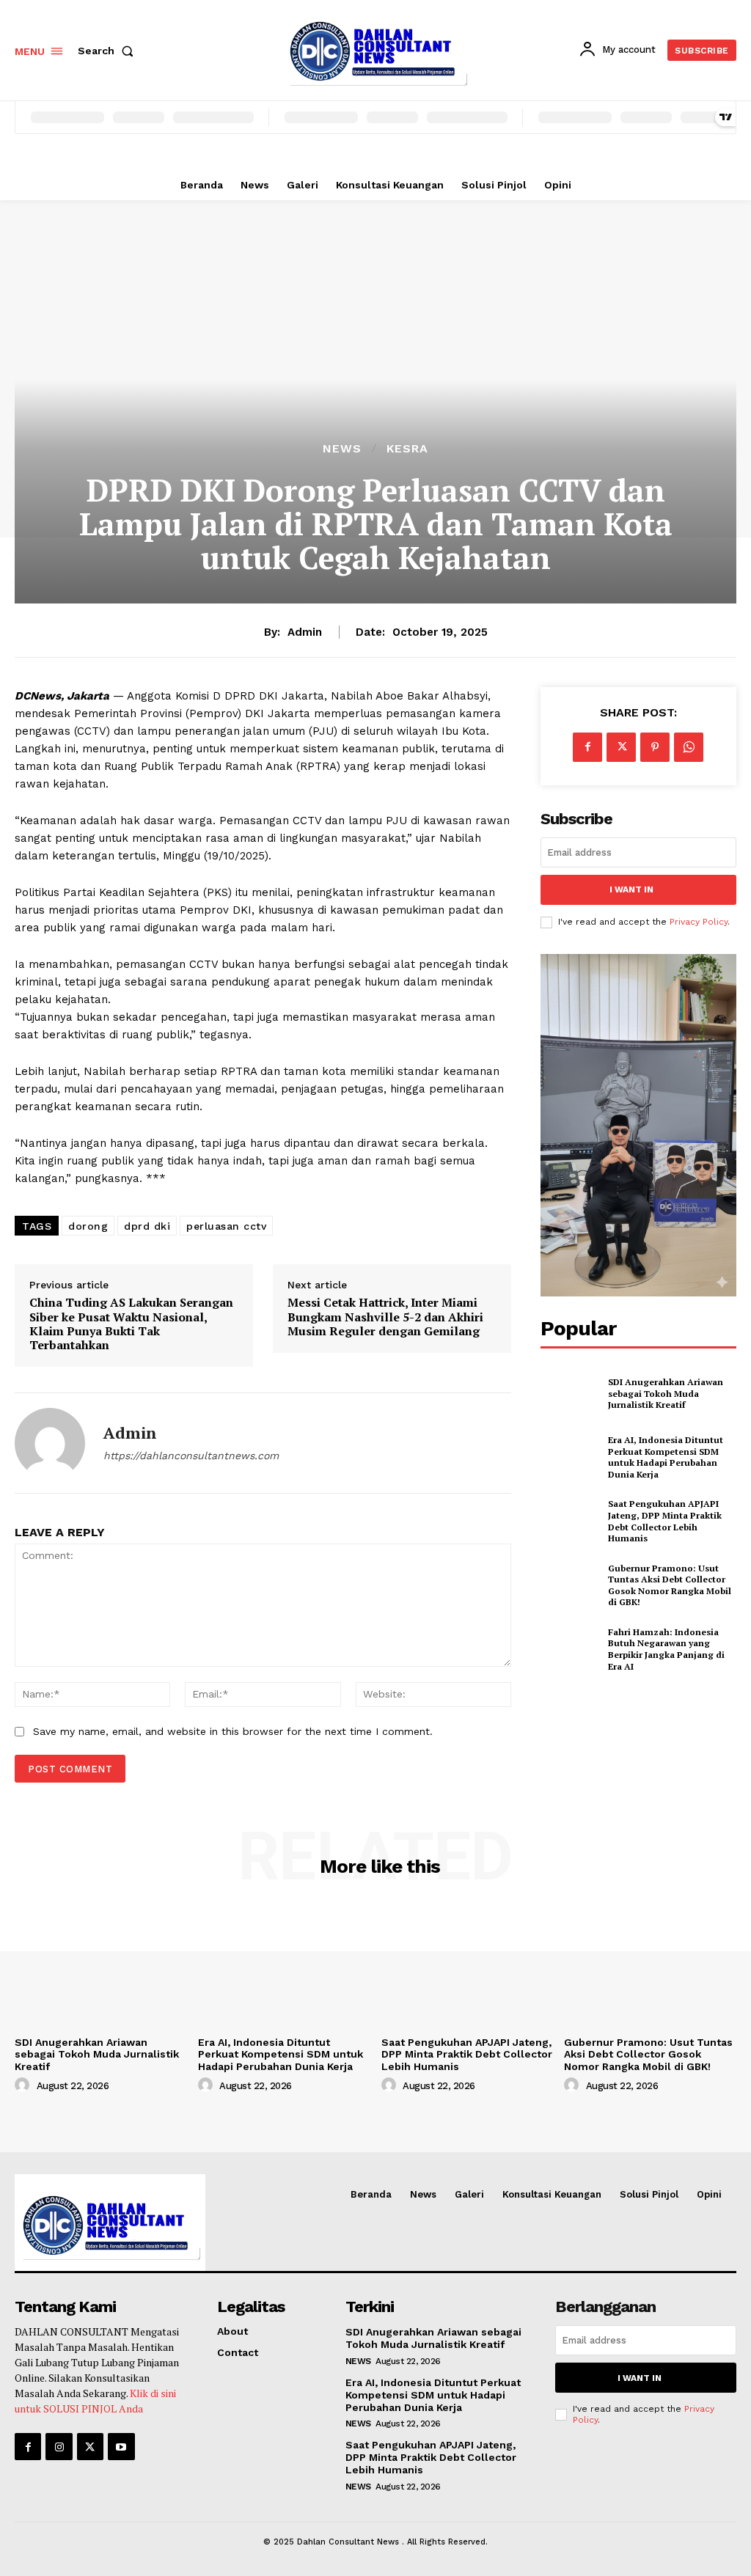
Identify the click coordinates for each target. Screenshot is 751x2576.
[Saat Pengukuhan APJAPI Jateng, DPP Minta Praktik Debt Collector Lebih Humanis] (570, 1522)
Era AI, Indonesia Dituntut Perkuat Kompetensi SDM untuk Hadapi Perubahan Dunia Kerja (666, 1457)
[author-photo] (24, 2085)
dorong (88, 1226)
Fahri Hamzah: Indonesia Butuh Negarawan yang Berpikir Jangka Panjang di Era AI (666, 1649)
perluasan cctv (226, 1226)
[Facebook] (587, 747)
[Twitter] (621, 747)
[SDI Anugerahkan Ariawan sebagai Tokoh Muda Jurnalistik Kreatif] (570, 1393)
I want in (631, 889)
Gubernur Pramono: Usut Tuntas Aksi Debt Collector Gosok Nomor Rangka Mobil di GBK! (670, 1585)
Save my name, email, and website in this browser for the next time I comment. (233, 1731)
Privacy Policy (699, 922)
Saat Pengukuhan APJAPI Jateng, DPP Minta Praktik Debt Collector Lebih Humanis (665, 1521)
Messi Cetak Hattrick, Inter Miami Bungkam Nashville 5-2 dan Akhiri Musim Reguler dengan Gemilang (385, 1317)
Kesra (407, 449)
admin (305, 632)
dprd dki (147, 1226)
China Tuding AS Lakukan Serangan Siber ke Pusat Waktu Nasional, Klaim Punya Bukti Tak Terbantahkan (131, 1324)
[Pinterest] (655, 747)
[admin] (50, 1443)
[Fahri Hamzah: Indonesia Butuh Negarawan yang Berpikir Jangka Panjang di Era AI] (570, 1649)
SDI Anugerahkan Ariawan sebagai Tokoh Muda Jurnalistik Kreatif (666, 1393)
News (342, 449)
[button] (109, 51)
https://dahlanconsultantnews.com (191, 1456)
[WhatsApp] (689, 747)
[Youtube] (121, 2446)
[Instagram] (59, 2446)
